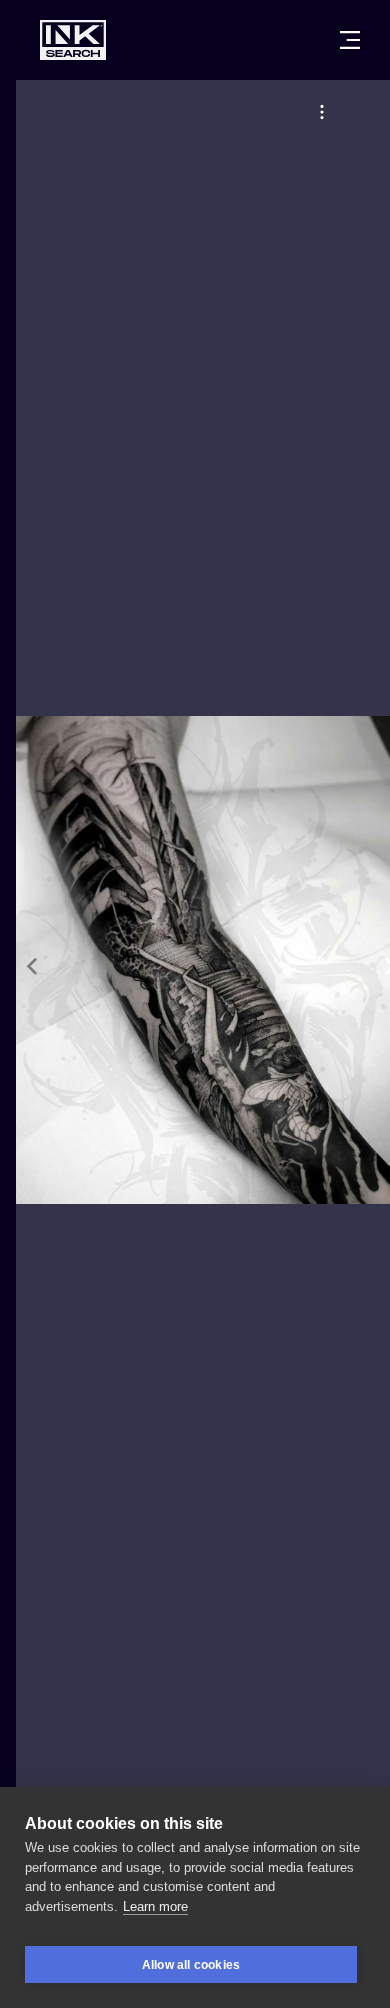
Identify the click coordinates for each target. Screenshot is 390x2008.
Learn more (155, 1906)
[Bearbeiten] (322, 112)
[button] (322, 112)
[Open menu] (350, 40)
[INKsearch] (73, 40)
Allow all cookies (191, 1965)
